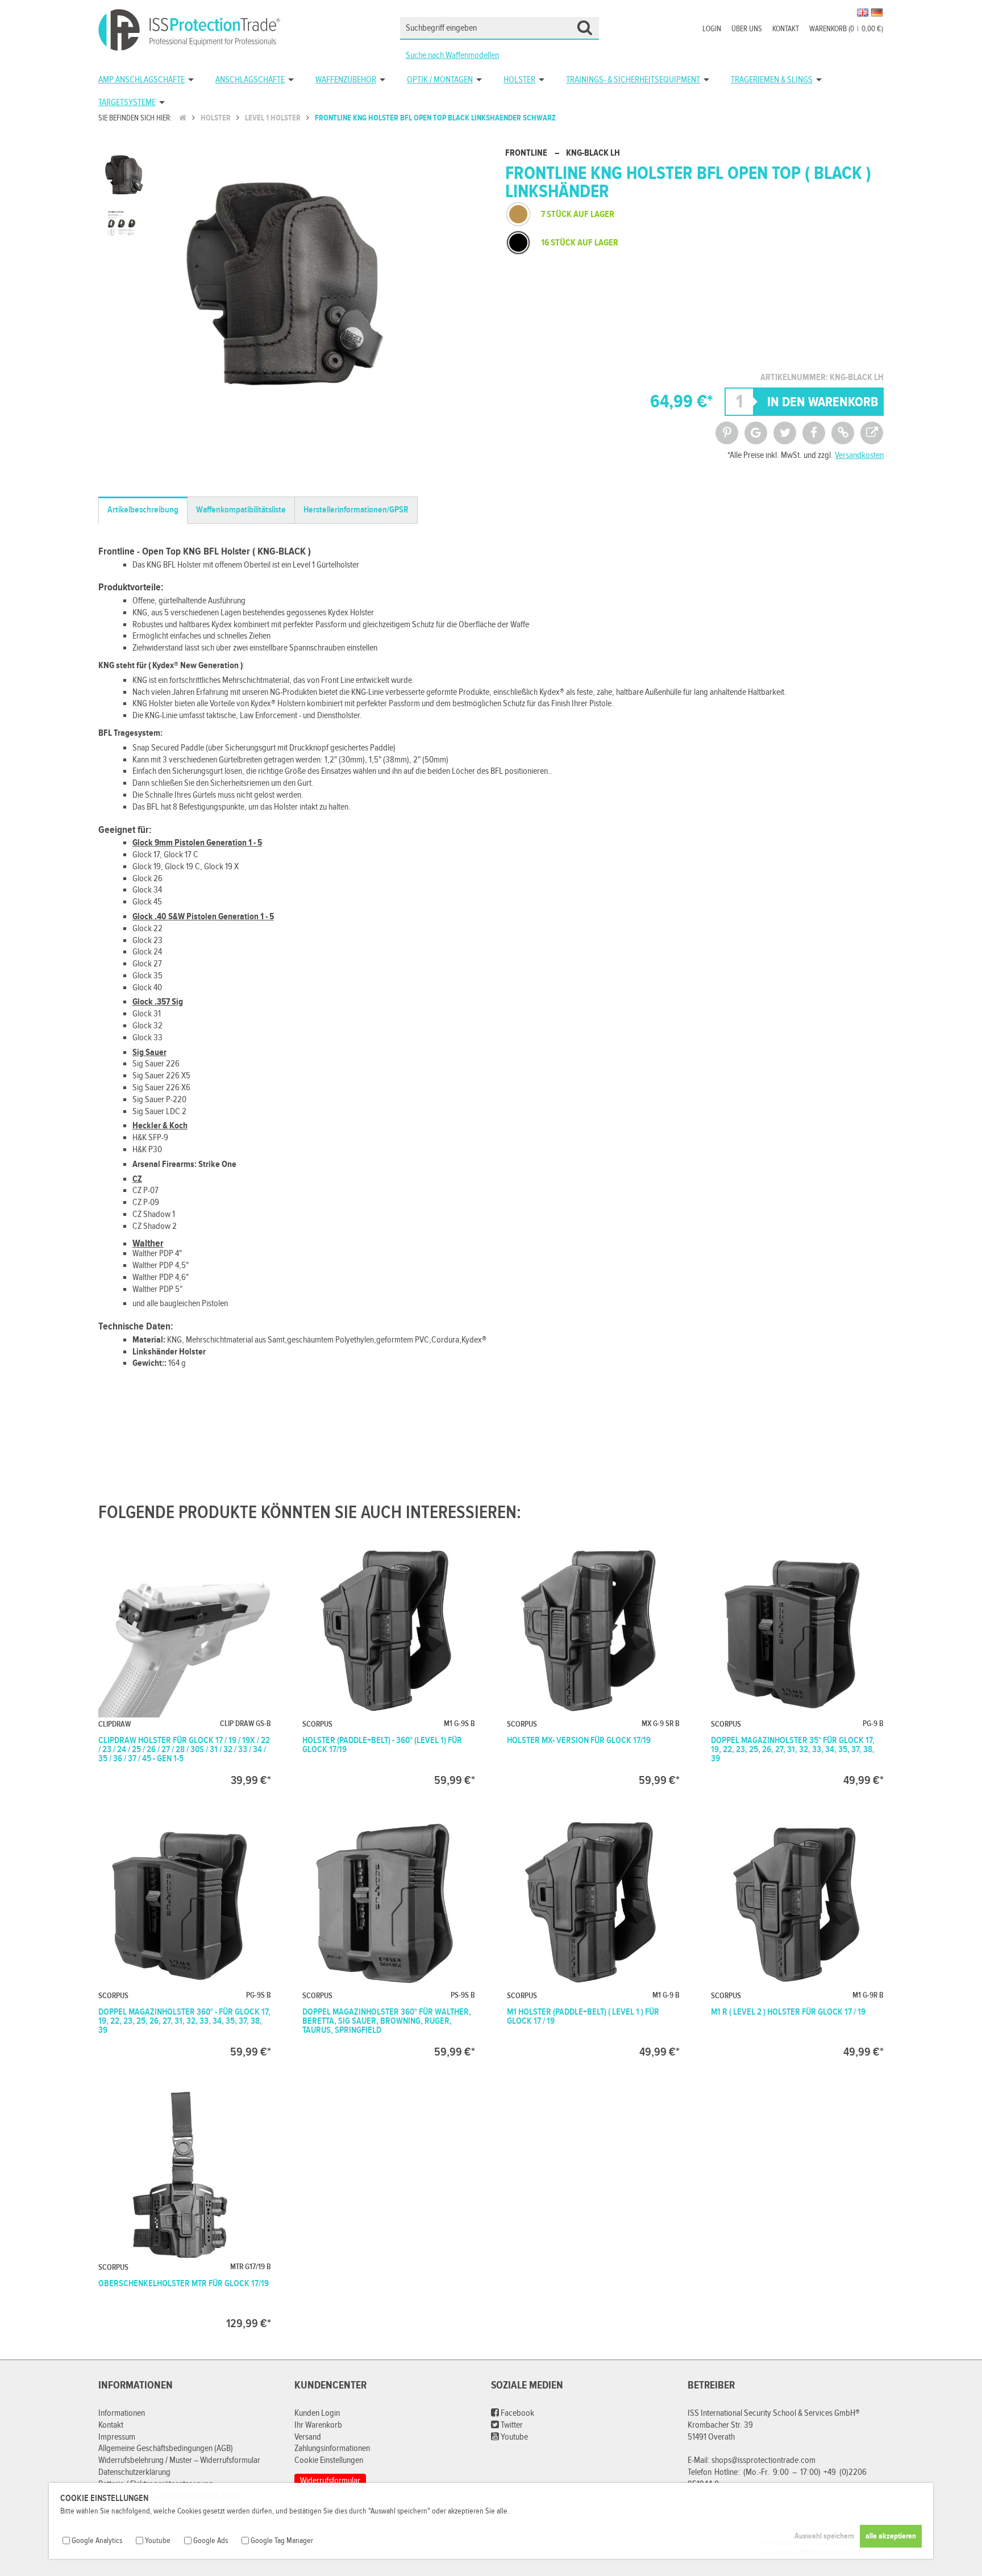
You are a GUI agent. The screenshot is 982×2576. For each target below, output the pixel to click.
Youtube (513, 2437)
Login (712, 29)
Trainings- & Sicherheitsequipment (633, 80)
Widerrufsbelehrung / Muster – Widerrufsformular (179, 2460)
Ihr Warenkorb (318, 2425)
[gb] (863, 12)
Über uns (747, 29)
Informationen (122, 2413)
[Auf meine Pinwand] (727, 433)
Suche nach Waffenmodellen (452, 55)
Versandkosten (859, 455)
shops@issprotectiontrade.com (763, 2460)
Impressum (117, 2437)
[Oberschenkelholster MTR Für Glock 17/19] (185, 2208)
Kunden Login (317, 2413)
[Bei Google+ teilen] (756, 433)
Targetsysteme (127, 103)
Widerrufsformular (330, 2481)
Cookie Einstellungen (329, 2460)
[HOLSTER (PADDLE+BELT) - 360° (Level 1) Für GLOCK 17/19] (389, 1665)
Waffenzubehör (346, 80)
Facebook (517, 2413)
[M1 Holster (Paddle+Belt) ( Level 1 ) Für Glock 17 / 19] (593, 1937)
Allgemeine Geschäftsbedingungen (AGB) (166, 2448)
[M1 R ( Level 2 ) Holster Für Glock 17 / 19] (797, 1937)
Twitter (511, 2425)
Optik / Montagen (440, 80)
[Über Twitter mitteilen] (785, 433)
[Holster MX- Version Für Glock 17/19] (593, 1665)
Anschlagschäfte (250, 80)
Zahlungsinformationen (332, 2448)
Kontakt (786, 29)
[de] (877, 12)
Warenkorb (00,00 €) (846, 29)
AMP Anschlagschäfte (142, 80)
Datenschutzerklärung (134, 2472)
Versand (308, 2437)
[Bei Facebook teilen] (814, 433)
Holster (519, 80)
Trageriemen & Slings (772, 80)
